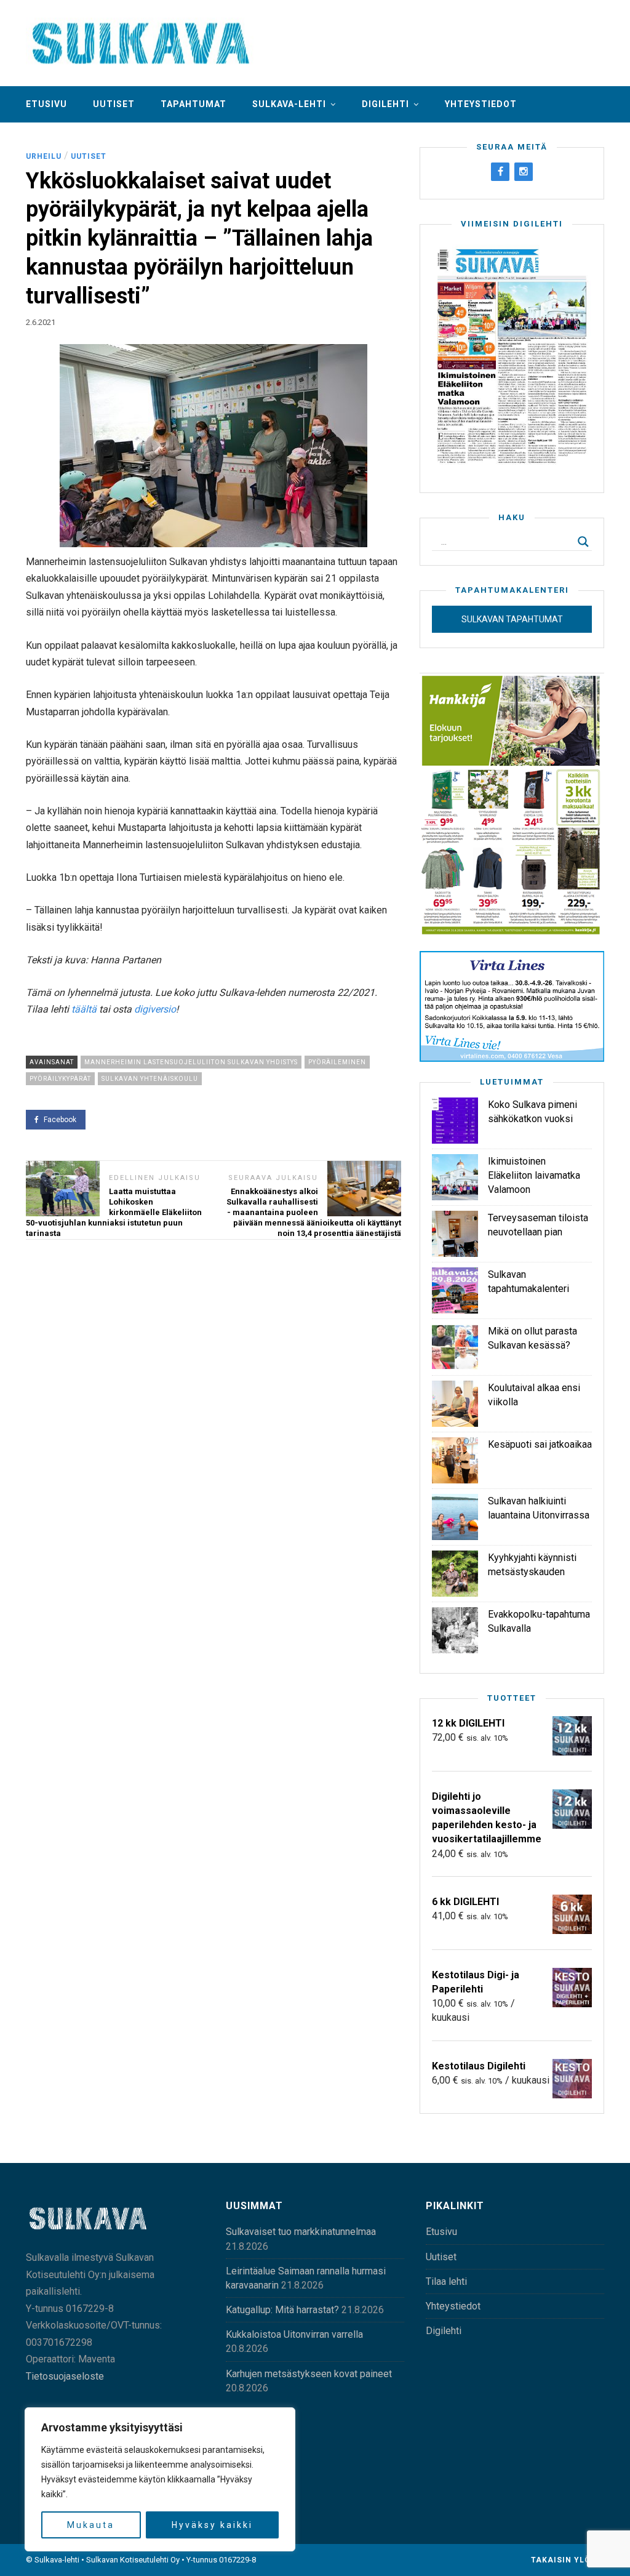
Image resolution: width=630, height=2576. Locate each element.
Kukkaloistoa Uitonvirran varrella (294, 2334)
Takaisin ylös (565, 2560)
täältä (84, 1009)
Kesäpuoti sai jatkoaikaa (540, 1444)
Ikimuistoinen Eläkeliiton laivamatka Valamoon (534, 1175)
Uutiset (114, 104)
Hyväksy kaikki (212, 2525)
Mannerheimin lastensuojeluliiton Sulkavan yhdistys (191, 1062)
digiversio (155, 1009)
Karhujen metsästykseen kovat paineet (309, 2374)
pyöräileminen (337, 1062)
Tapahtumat (193, 104)
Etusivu (46, 104)
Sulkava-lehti (289, 104)
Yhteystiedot (481, 104)
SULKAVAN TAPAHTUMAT (512, 619)
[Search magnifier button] (583, 542)
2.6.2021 (41, 322)
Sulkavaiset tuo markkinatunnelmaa (301, 2232)
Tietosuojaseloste (65, 2376)
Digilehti (385, 104)
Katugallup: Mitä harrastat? (282, 2310)
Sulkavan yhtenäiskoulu (150, 1079)
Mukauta (91, 2525)
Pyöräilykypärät (60, 1079)
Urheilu (44, 156)
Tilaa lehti (446, 2281)
